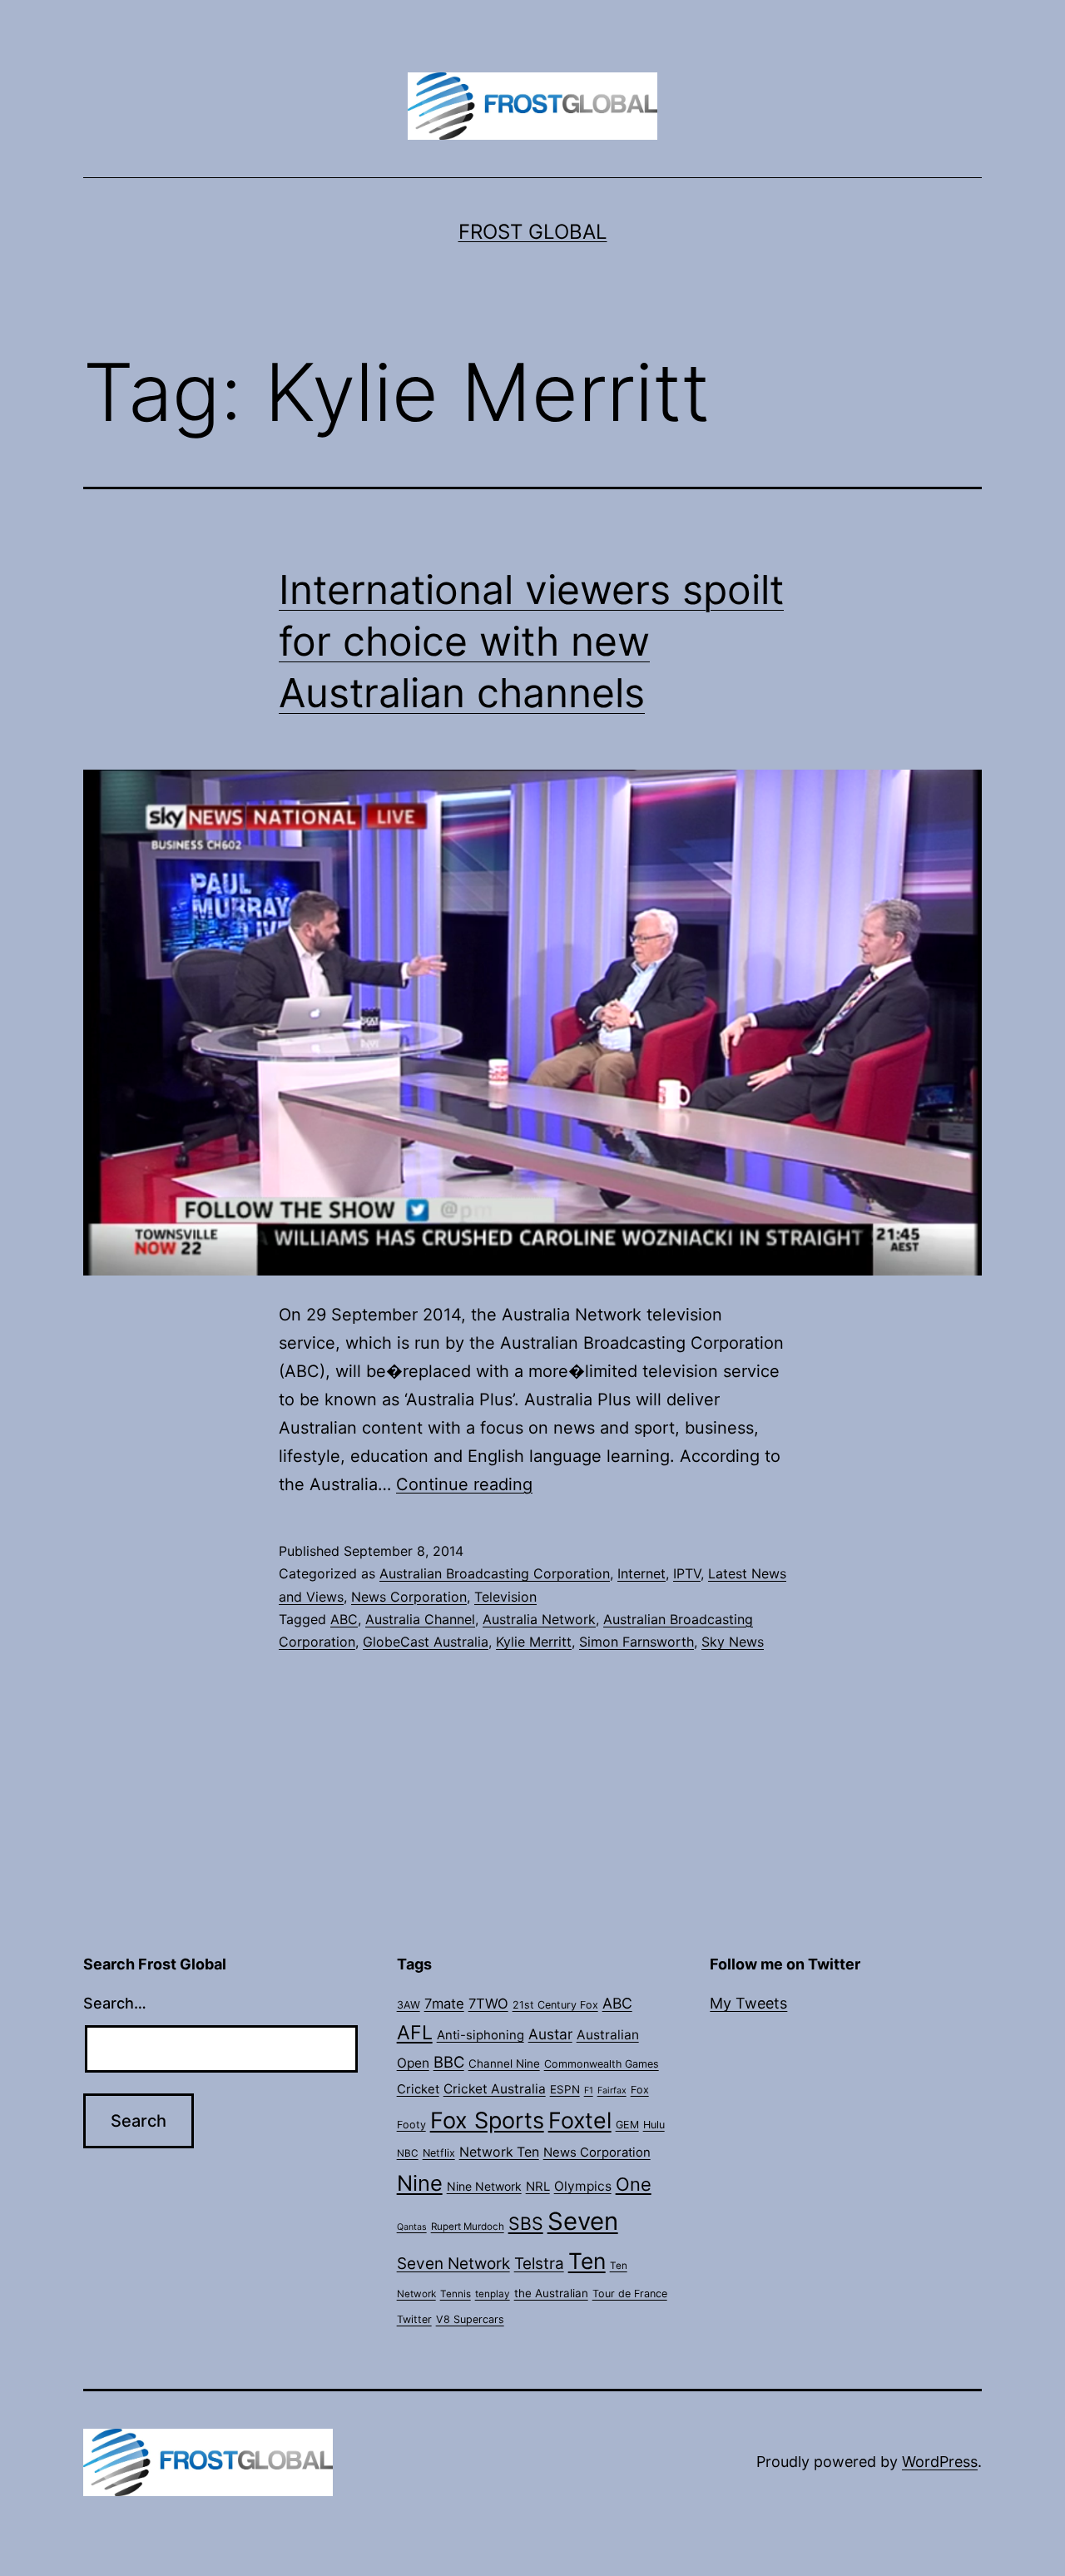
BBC (449, 2062)
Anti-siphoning (480, 2035)
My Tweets (748, 2003)
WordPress (940, 2462)
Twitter (414, 2319)
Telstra (539, 2264)
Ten (587, 2261)
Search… (115, 2003)
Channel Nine (504, 2063)
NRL (538, 2187)
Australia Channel (420, 1619)
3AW (409, 2005)
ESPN (565, 2089)
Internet (641, 1573)
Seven (583, 2221)
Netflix (439, 2153)
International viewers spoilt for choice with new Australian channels (531, 642)
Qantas (412, 2227)
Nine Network (484, 2186)
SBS (526, 2223)
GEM (627, 2125)
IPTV (687, 1573)
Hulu (654, 2125)
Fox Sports (487, 2120)
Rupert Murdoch (468, 2227)
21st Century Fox (555, 2005)
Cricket (418, 2089)
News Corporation (409, 1597)
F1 (589, 2091)
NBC (408, 2153)
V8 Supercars (470, 2319)
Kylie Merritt (534, 1642)
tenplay (493, 2294)
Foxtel (580, 2120)
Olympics (583, 2186)
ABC (344, 1619)
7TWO (488, 2004)
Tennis (456, 2294)
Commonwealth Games (602, 2064)
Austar (550, 2034)
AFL (415, 2033)
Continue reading (464, 1484)
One (634, 2184)
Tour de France (630, 2294)
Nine (420, 2183)
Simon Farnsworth (637, 1642)
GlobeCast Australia (426, 1642)
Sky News (733, 1642)
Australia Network (539, 1619)
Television (505, 1597)
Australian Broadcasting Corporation (495, 1573)
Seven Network (453, 2264)
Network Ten (499, 2152)
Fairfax (612, 2091)
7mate (444, 2004)
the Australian (551, 2293)
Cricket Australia (495, 2089)
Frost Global (533, 232)
